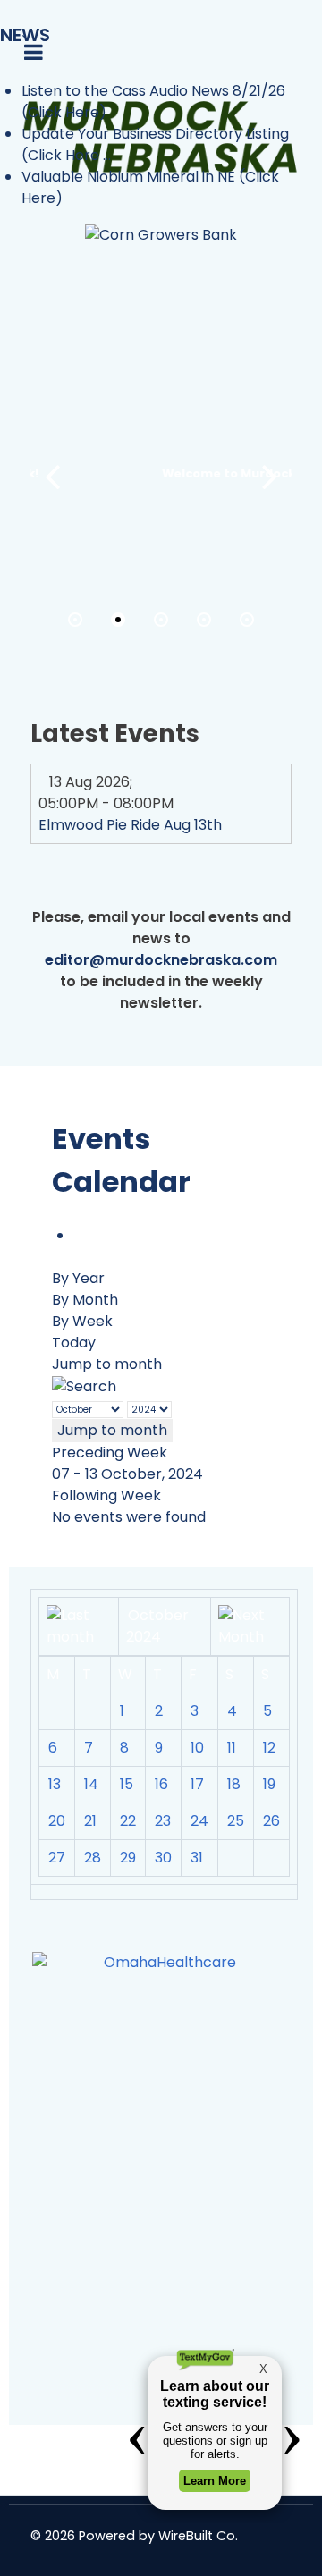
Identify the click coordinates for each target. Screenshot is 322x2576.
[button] (270, 477)
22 (128, 1821)
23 (163, 1821)
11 (232, 1748)
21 (90, 1821)
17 (197, 1784)
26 (271, 1821)
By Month (85, 1300)
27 (57, 1858)
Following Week (106, 1495)
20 (57, 1821)
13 (55, 1784)
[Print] (79, 1235)
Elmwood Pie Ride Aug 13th (130, 825)
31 (197, 1858)
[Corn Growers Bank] (161, 235)
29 (128, 1858)
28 (93, 1858)
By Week (82, 1321)
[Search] (84, 1385)
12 (269, 1748)
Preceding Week (110, 1453)
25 (236, 1821)
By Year (78, 1278)
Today (74, 1343)
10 (197, 1748)
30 (163, 1858)
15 (127, 1784)
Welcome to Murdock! (168, 473)
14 (91, 1784)
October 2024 (157, 1626)
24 (199, 1821)
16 (161, 1784)
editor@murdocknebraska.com (161, 960)
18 (234, 1784)
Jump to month (107, 1364)
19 (269, 1784)
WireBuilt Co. (198, 2536)
